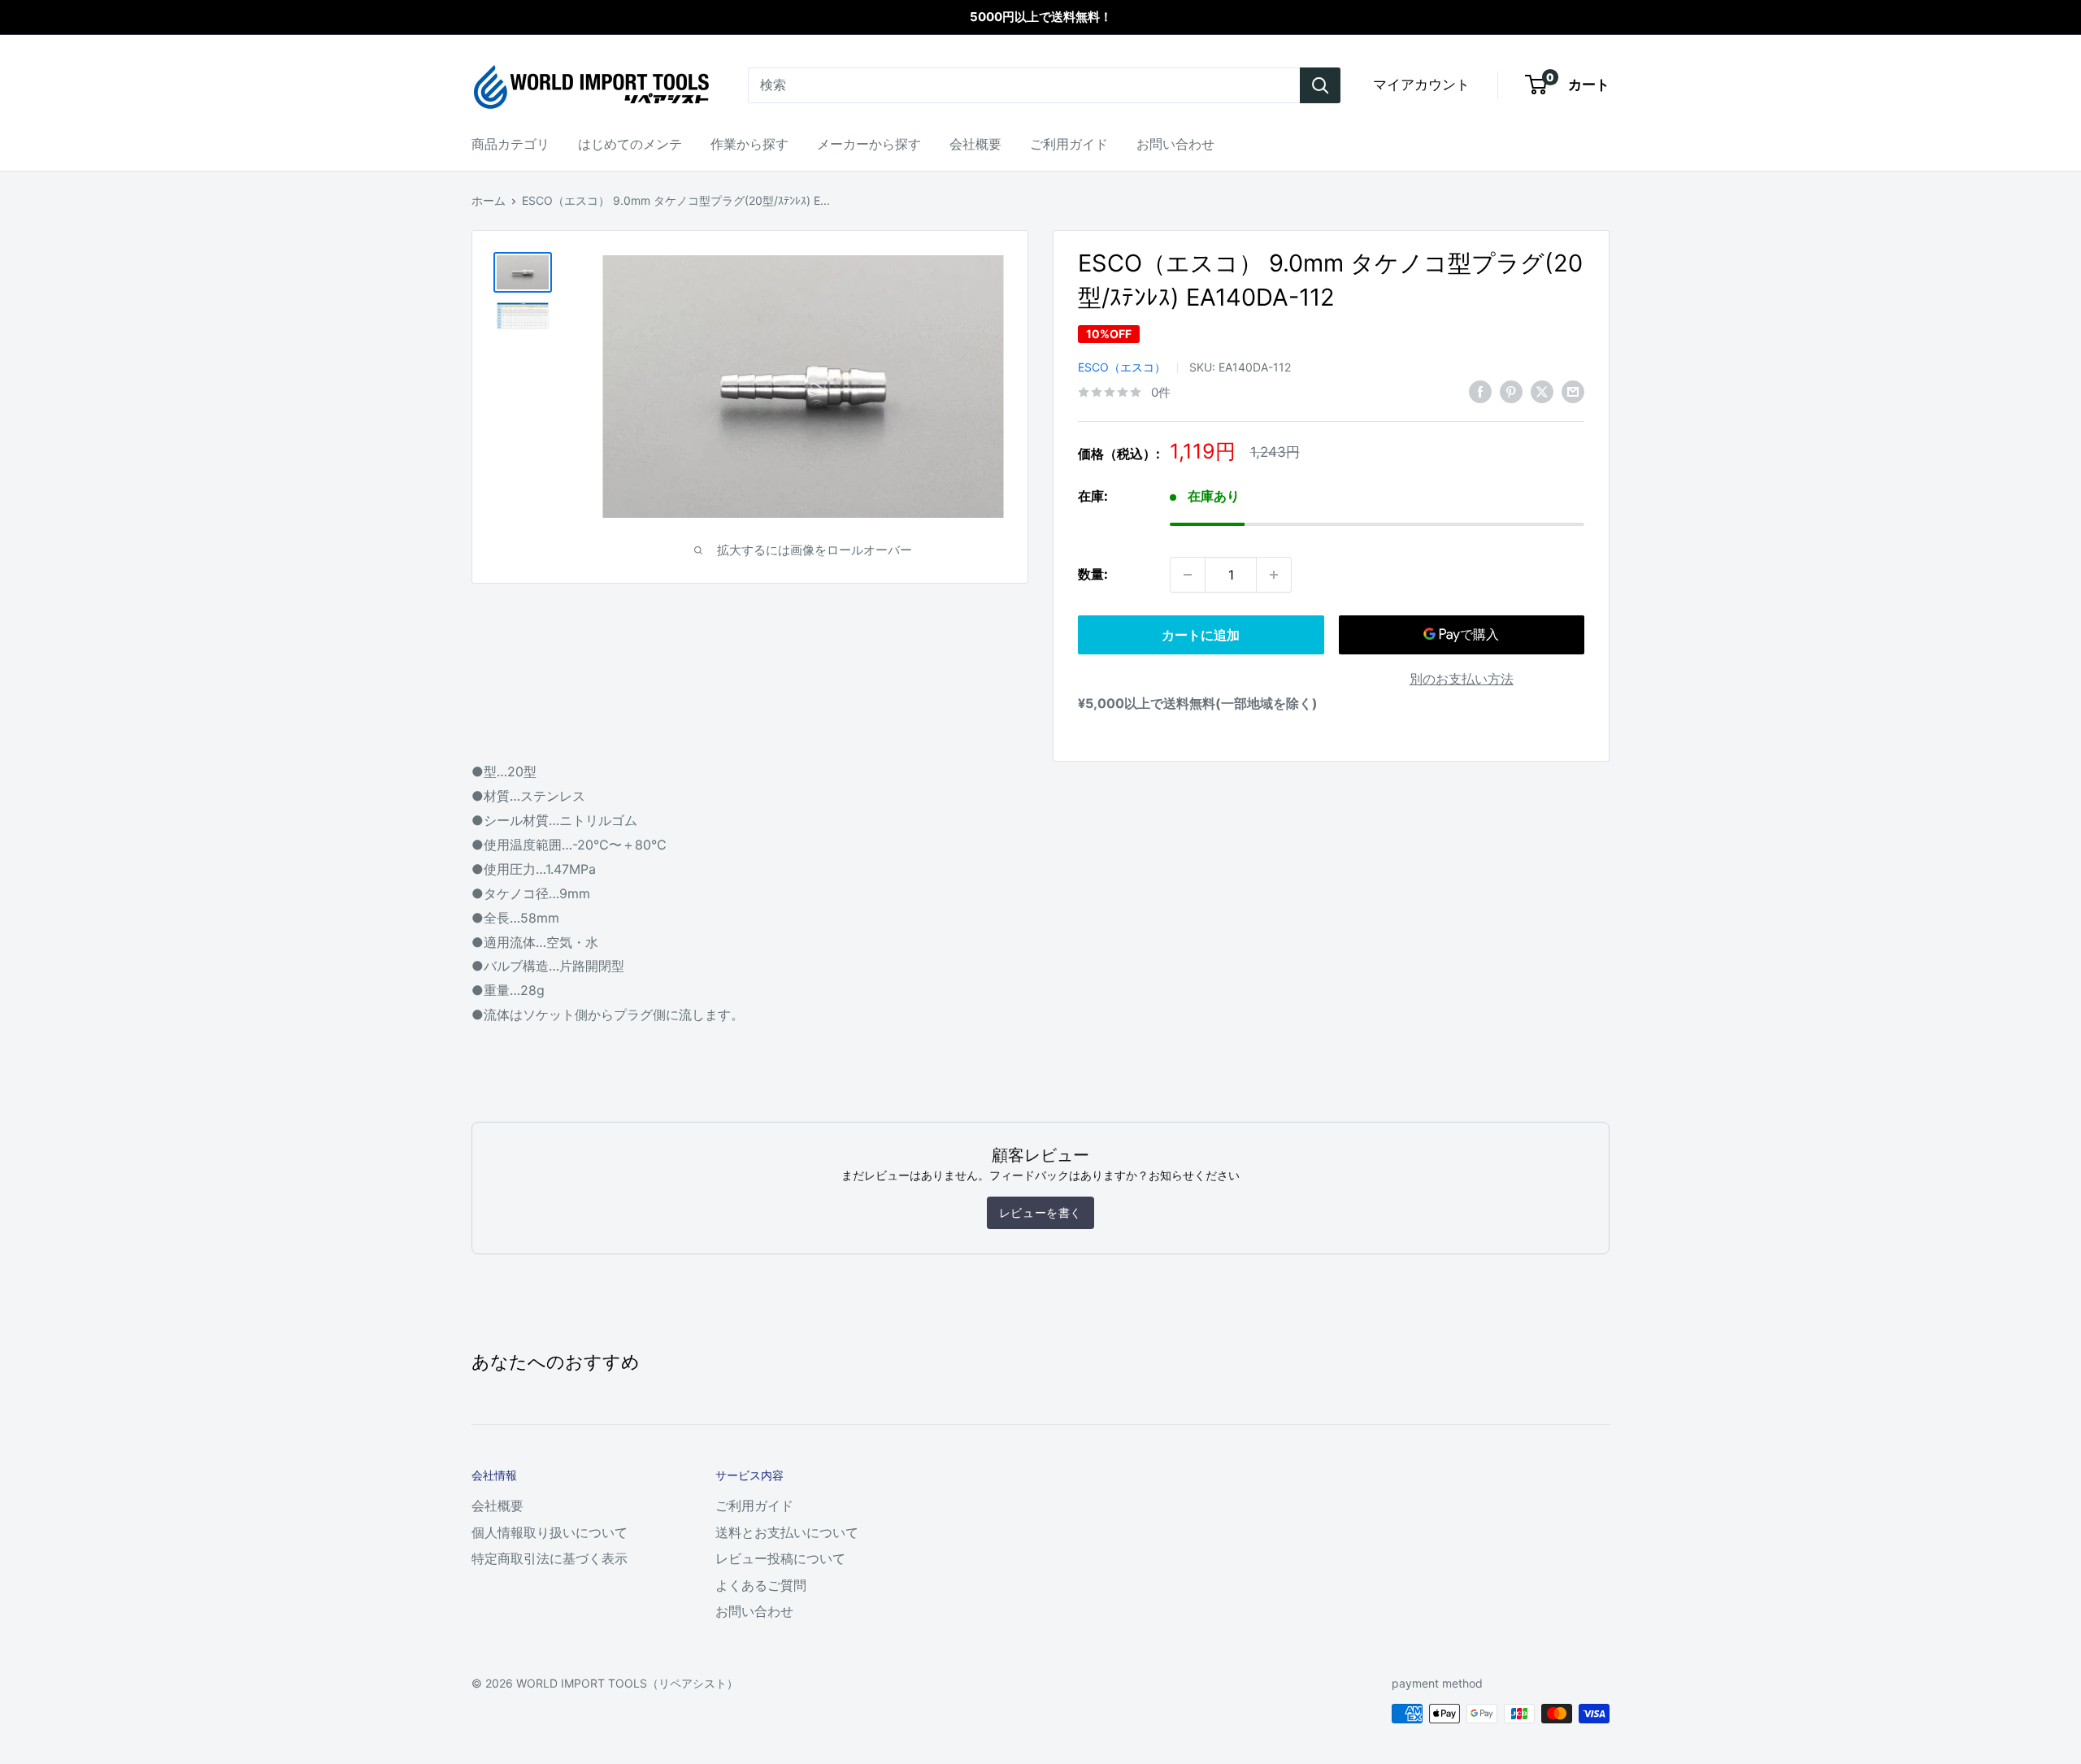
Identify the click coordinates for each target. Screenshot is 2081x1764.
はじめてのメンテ (630, 144)
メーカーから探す (869, 144)
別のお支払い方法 (1462, 679)
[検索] (1320, 85)
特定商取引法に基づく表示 (550, 1558)
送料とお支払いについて (787, 1532)
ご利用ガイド (1069, 144)
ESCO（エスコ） (1122, 367)
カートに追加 (1201, 635)
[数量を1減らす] (1188, 575)
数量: (1093, 574)
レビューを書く (1040, 1212)
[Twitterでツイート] (1542, 391)
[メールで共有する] (1573, 391)
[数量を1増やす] (1274, 575)
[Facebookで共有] (1480, 391)
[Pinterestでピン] (1511, 391)
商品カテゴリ (510, 144)
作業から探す (749, 144)
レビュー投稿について (780, 1558)
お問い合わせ (1175, 144)
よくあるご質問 (761, 1585)
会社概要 (975, 144)
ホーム (489, 200)
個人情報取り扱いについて (550, 1532)
